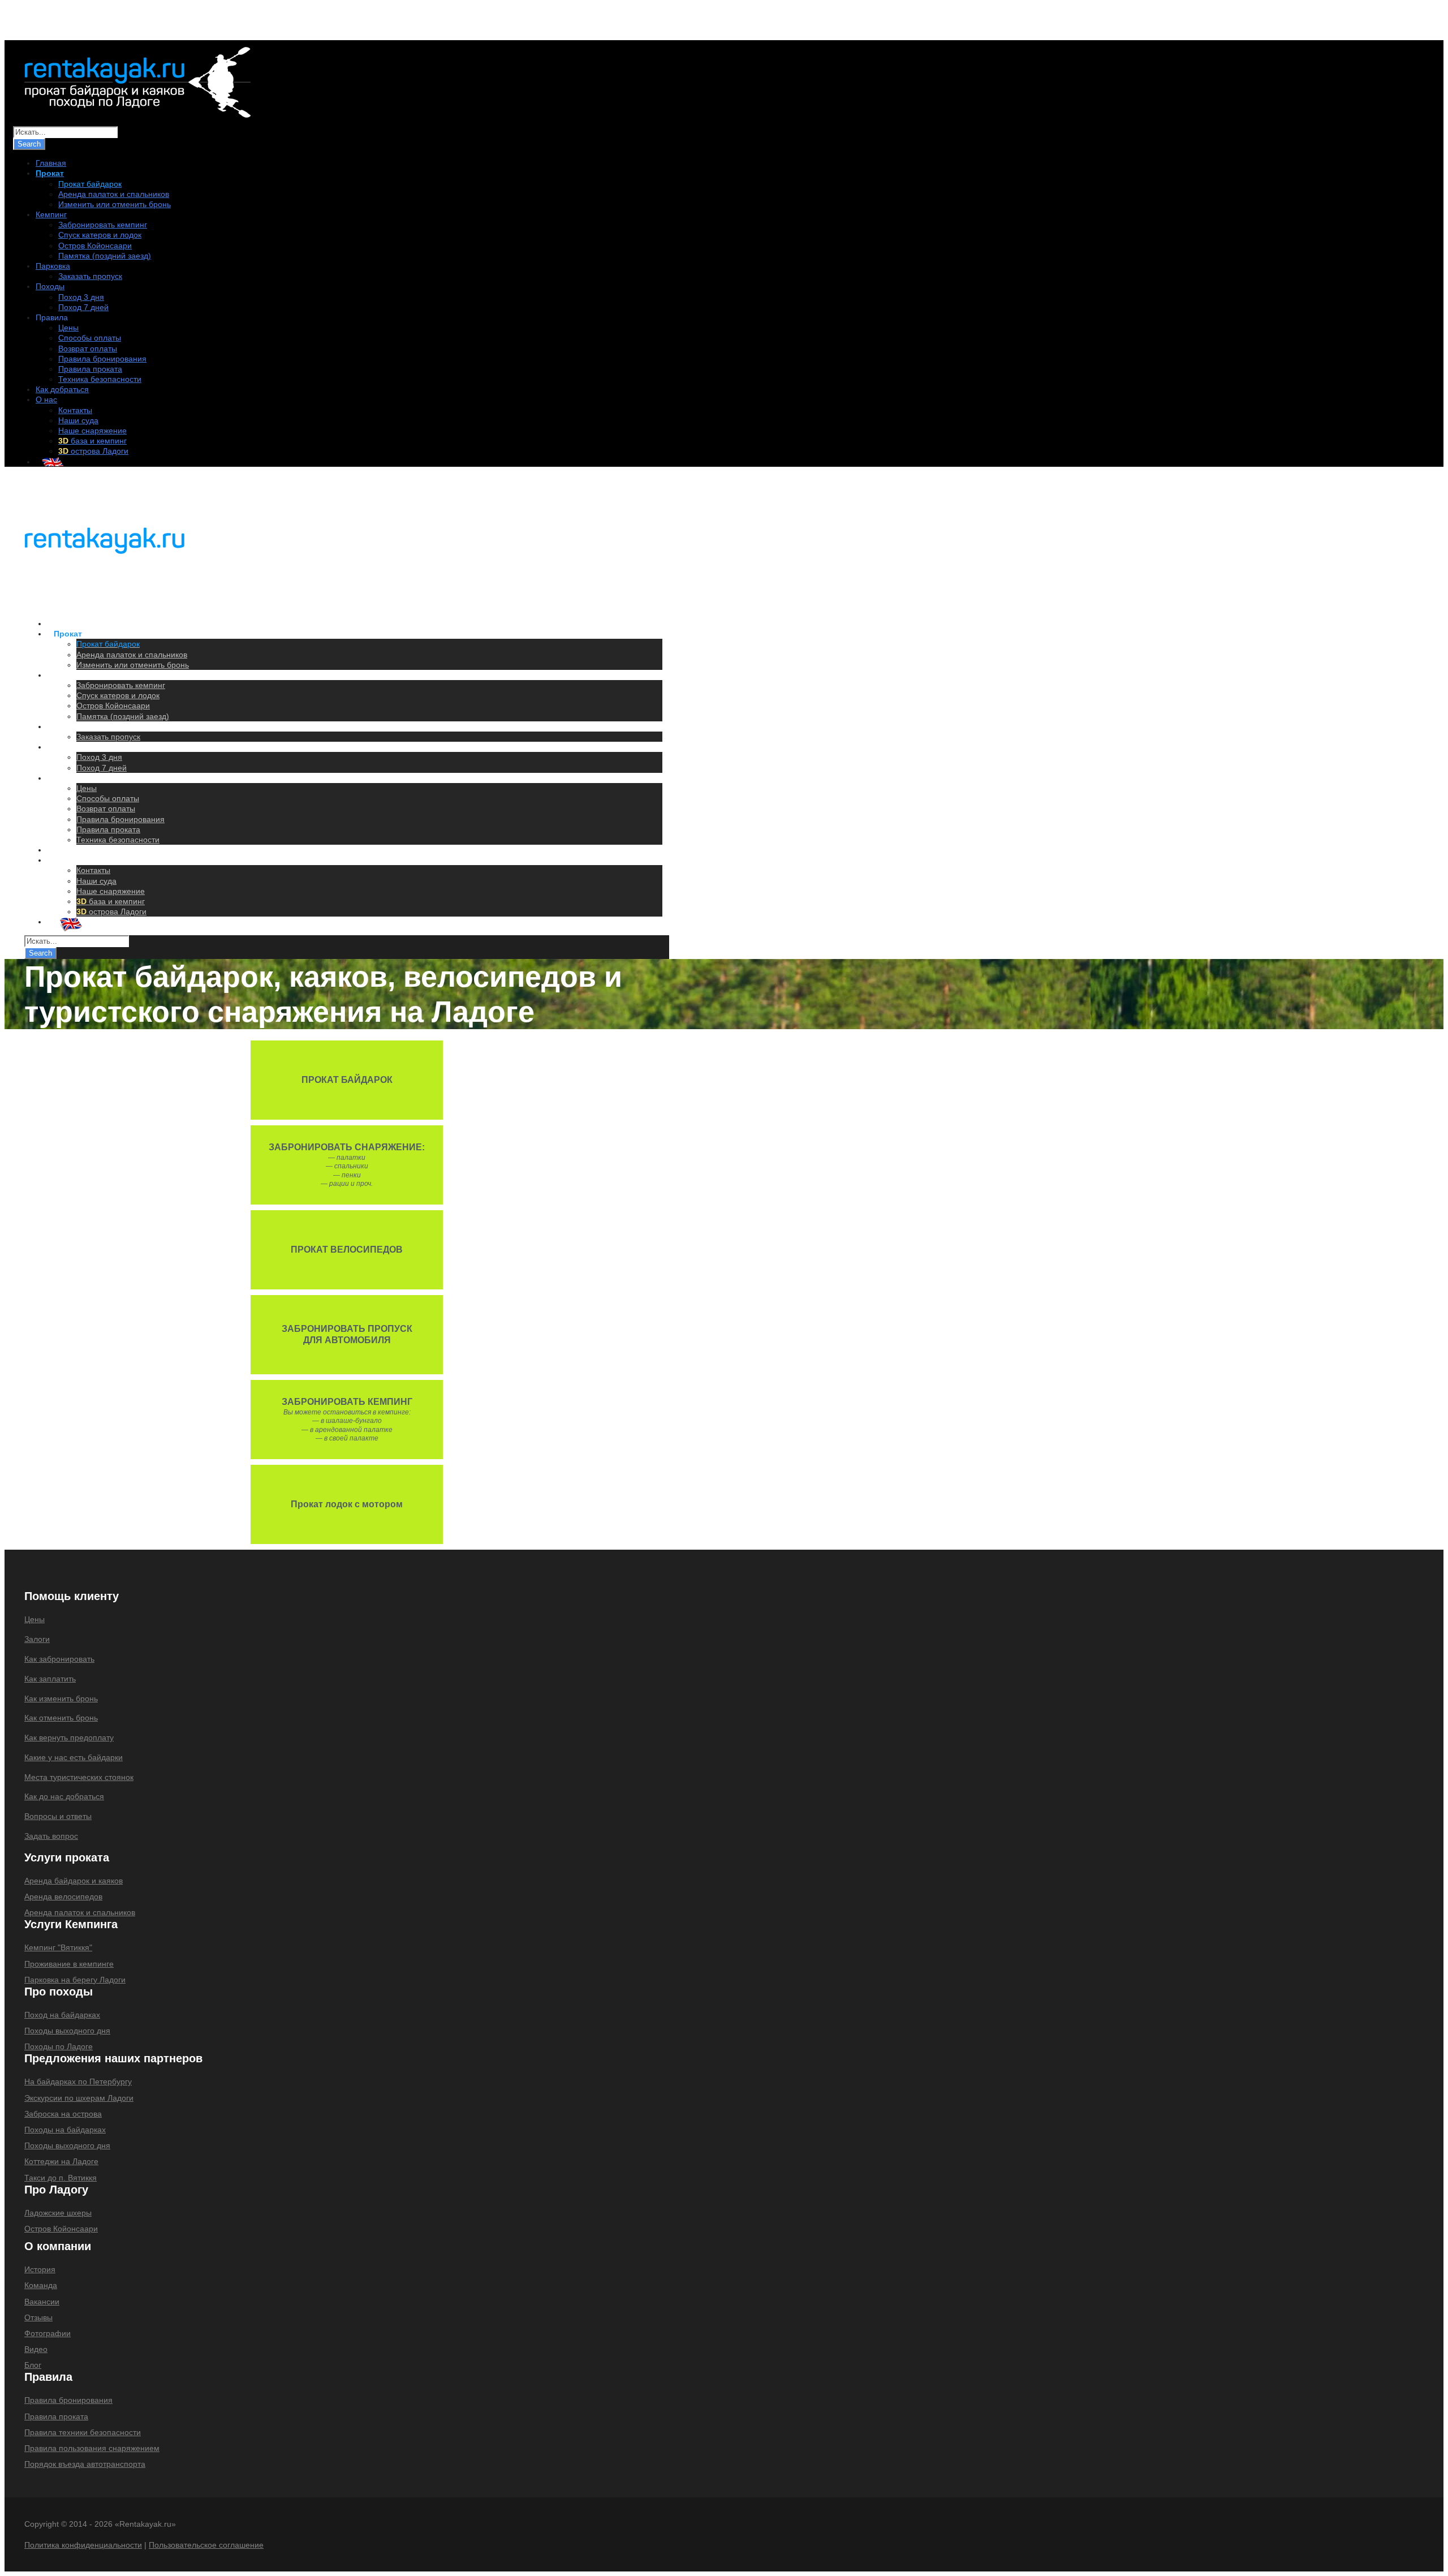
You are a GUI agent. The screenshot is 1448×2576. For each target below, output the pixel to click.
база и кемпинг (92, 441)
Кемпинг (51, 214)
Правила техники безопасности (83, 2432)
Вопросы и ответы (58, 1816)
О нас (46, 399)
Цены (68, 328)
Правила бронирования (102, 359)
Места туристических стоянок (79, 1777)
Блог (33, 2365)
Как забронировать (59, 1659)
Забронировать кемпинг (103, 225)
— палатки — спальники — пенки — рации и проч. (347, 1165)
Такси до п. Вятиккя (61, 2178)
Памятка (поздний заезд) (105, 256)
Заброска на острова (63, 2114)
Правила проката (90, 369)
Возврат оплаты (88, 349)
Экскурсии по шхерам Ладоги (79, 2098)
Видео (36, 2349)
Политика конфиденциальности (83, 2545)
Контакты (75, 410)
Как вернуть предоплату (69, 1738)
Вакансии (42, 2302)
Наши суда (78, 420)
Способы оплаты (90, 338)
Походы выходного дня (67, 2031)
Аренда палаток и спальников (114, 194)
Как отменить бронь (61, 1718)
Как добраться (62, 389)
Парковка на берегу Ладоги (75, 1980)
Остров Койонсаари (95, 246)
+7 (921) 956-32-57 (65, 23)
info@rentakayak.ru (160, 23)
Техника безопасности (100, 379)
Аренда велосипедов (63, 1896)
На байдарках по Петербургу (78, 2082)
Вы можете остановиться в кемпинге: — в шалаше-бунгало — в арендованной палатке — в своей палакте (347, 1420)
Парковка (53, 266)
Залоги (37, 1639)
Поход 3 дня (81, 297)
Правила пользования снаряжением (92, 2448)
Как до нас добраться (64, 1796)
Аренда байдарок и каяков (74, 1881)
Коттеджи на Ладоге (61, 2161)
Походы (50, 286)
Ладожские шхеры (58, 2213)
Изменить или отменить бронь (115, 204)
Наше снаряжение (92, 431)
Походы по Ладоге (59, 2046)
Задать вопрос (51, 1836)
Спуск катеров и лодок (100, 235)
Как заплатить (50, 1679)
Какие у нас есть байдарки (74, 1757)
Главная (51, 163)
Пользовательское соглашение (206, 2545)
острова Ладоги (93, 451)
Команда (41, 2285)
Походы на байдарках (65, 2130)
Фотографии (48, 2333)
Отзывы (38, 2317)
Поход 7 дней (83, 307)
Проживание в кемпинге (69, 1964)
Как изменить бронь (61, 1698)
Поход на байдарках (62, 2015)
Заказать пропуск (90, 276)
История (40, 2269)
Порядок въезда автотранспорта (85, 2464)
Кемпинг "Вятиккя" (58, 1947)
